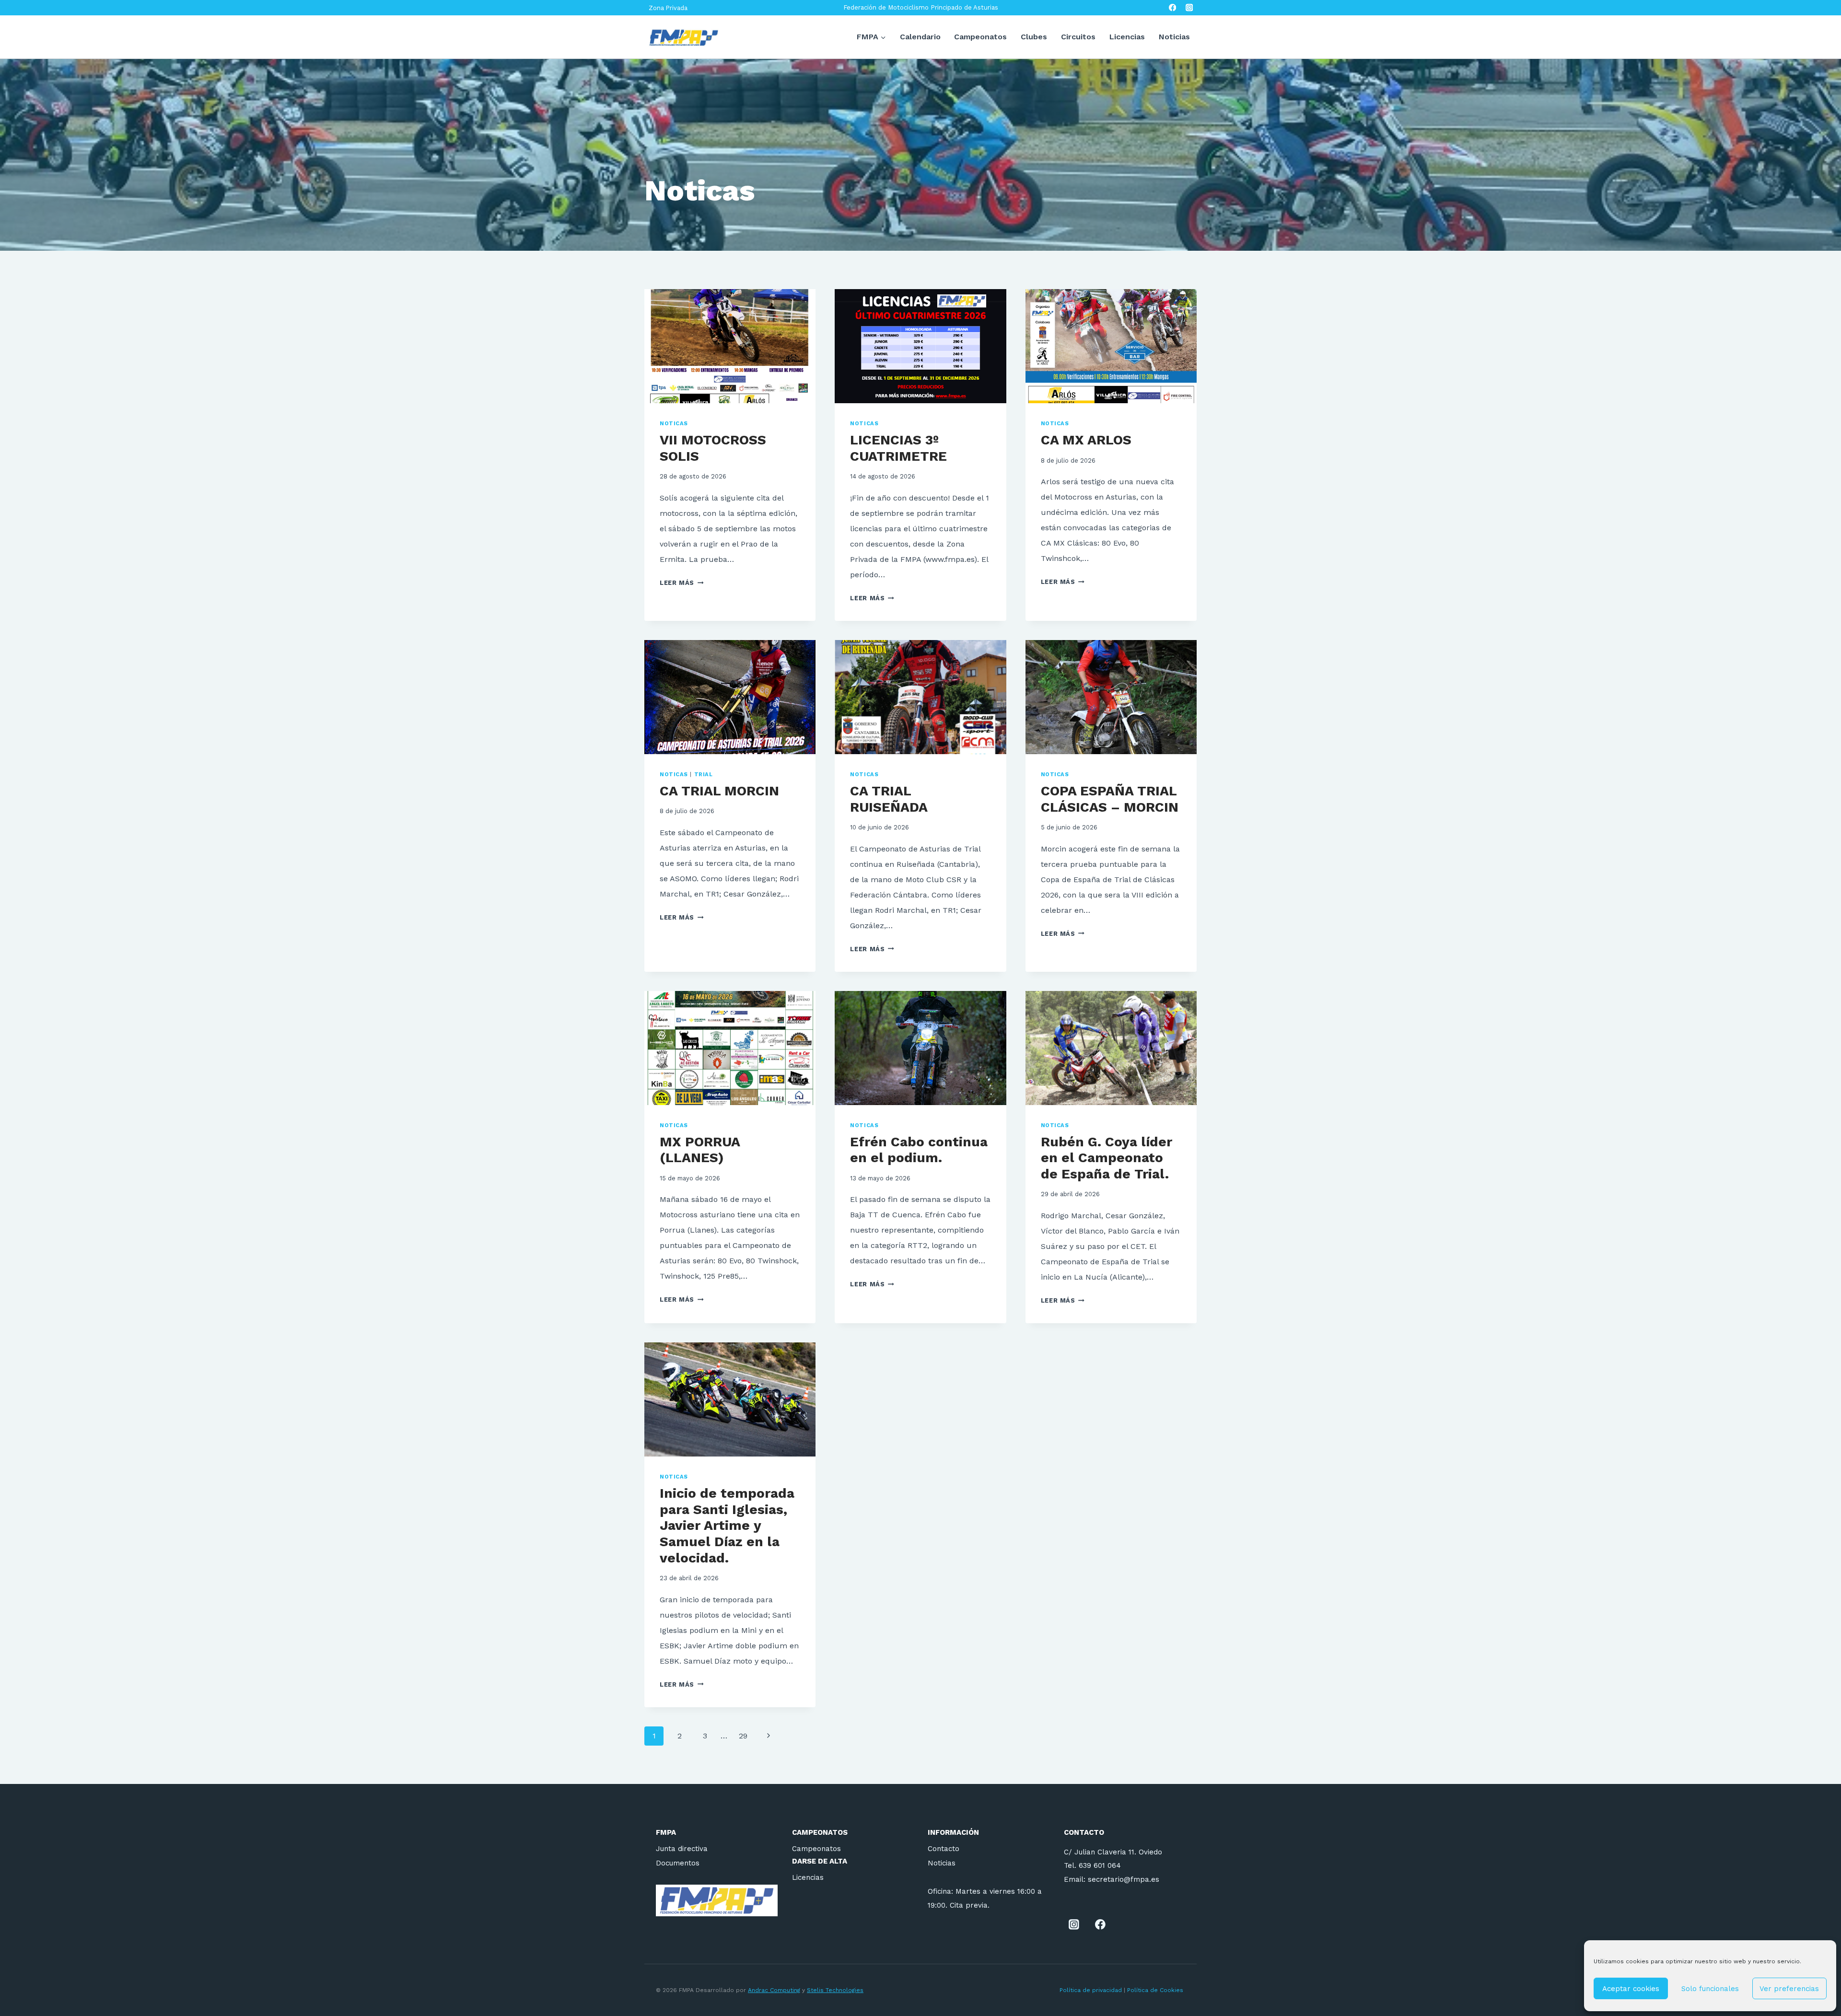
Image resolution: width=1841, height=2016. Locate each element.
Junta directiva (682, 1849)
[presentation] (730, 346)
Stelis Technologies (835, 1990)
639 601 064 (1100, 1865)
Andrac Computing (774, 1990)
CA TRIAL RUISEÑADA (889, 799)
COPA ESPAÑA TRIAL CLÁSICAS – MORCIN (1110, 799)
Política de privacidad (1091, 1990)
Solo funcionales (1710, 1989)
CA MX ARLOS (1086, 440)
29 (743, 1736)
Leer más (682, 583)
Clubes (1034, 37)
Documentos (678, 1863)
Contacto (944, 1849)
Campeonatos (980, 37)
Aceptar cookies (1631, 1989)
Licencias (1127, 37)
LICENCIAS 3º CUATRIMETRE (898, 448)
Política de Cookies (1156, 1990)
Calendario (920, 37)
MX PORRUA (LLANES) (700, 1150)
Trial (704, 775)
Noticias (1174, 37)
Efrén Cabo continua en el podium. (919, 1150)
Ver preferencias (1789, 1989)
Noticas (674, 424)
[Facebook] (1172, 8)
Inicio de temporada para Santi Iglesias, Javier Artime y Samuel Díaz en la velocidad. (727, 1525)
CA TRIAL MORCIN (719, 791)
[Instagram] (1189, 8)
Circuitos (1078, 37)
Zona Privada (668, 8)
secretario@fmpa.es (1124, 1879)
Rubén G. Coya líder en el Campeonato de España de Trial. (1107, 1158)
